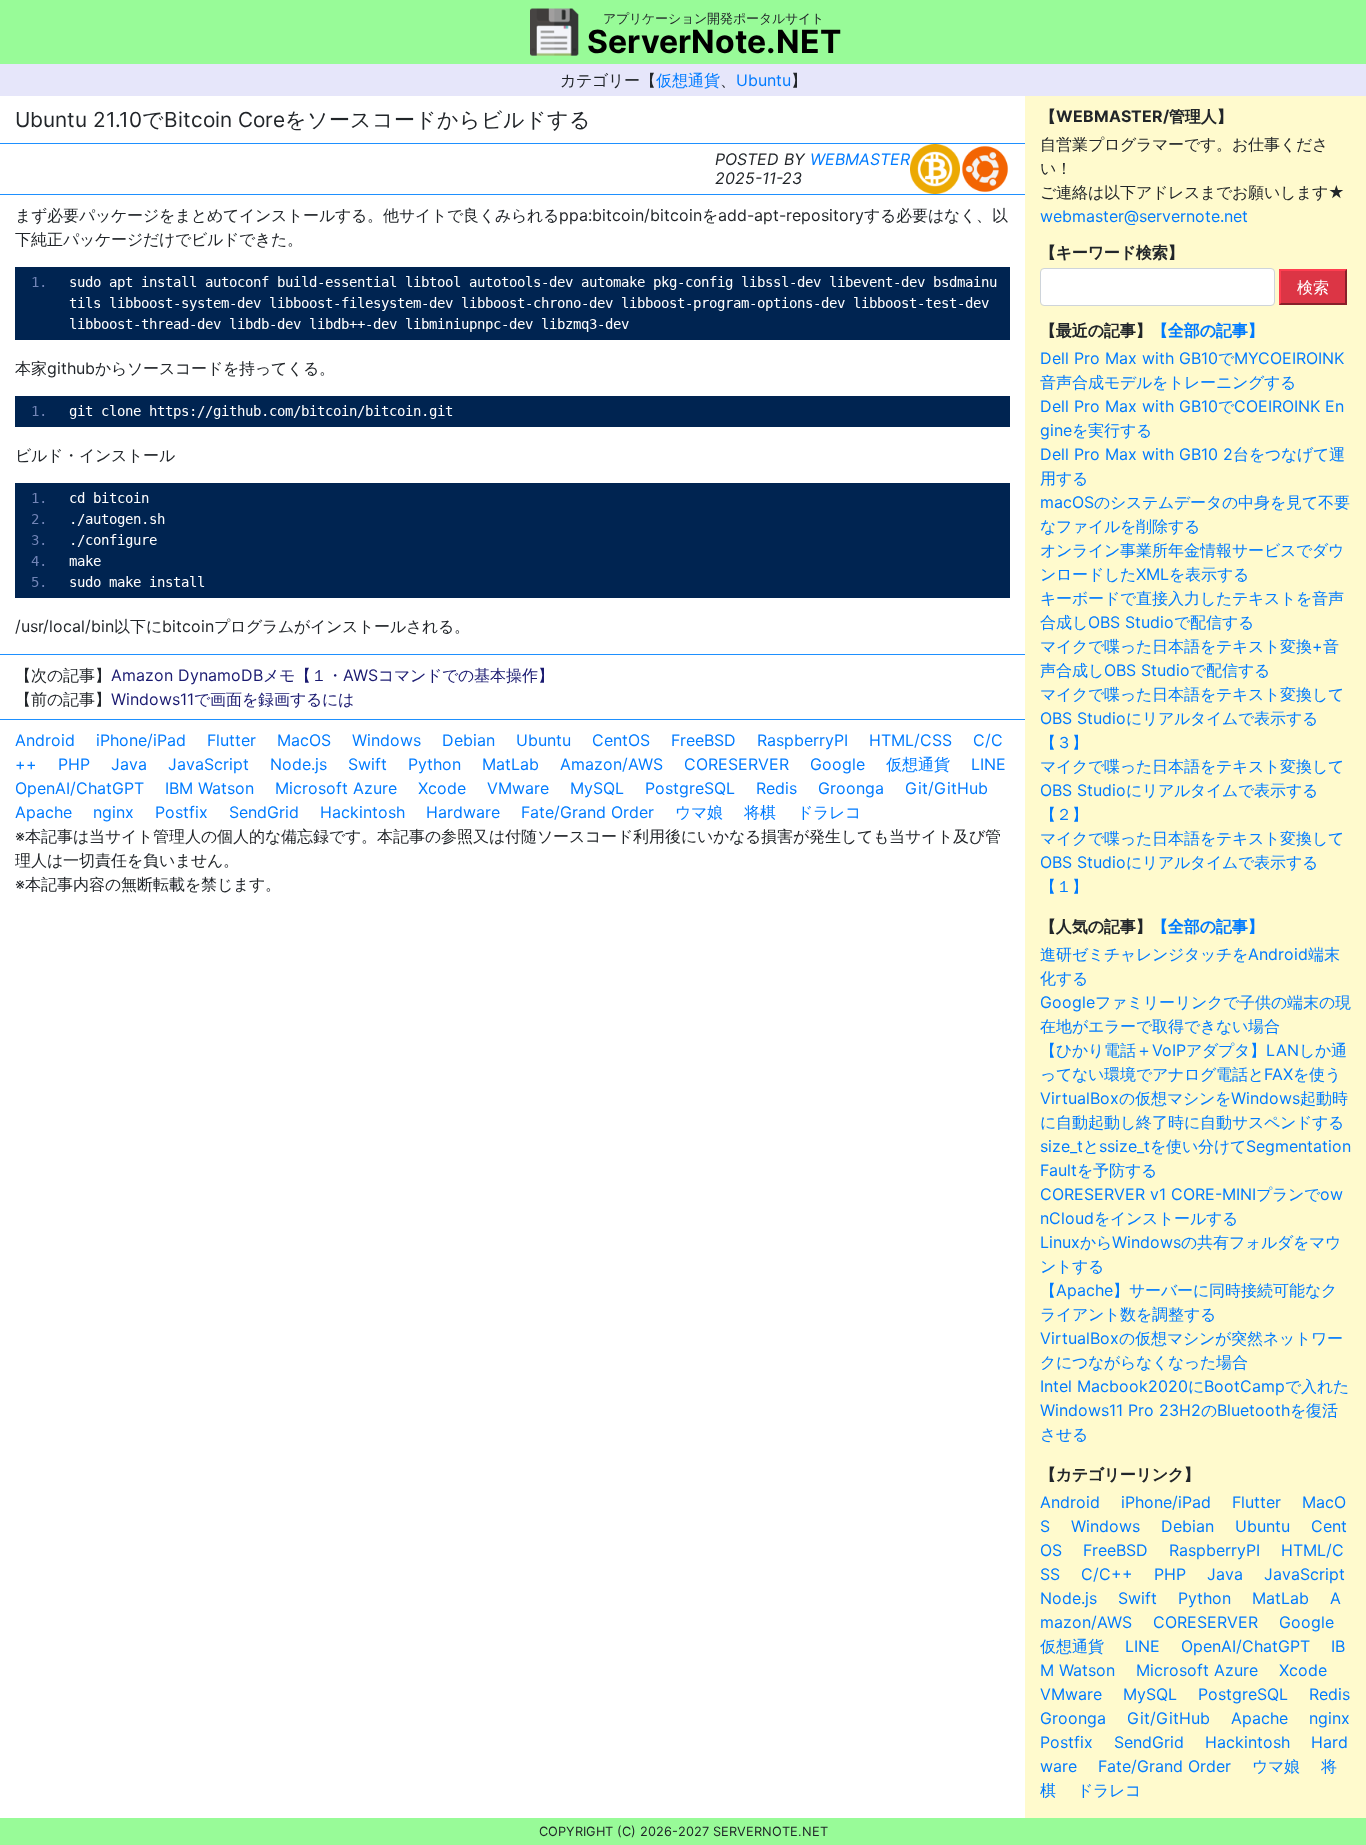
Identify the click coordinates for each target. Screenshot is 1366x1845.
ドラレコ (829, 812)
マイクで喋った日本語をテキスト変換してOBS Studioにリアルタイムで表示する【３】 (1192, 718)
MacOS (304, 740)
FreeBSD (703, 740)
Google (837, 764)
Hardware (463, 812)
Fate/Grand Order (587, 812)
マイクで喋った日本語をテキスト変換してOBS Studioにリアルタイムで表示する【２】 (1192, 790)
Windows (386, 740)
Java (129, 764)
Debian (468, 740)
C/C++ (1107, 1574)
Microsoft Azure (336, 788)
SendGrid (264, 812)
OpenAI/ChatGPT (79, 788)
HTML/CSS (910, 740)
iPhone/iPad (141, 740)
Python (434, 764)
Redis (776, 788)
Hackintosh (362, 812)
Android (45, 740)
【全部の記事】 (1208, 330)
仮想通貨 (688, 80)
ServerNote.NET (714, 41)
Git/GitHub (946, 788)
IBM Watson (209, 788)
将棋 (760, 812)
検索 (1313, 287)
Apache (43, 812)
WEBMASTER (860, 159)
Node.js (298, 764)
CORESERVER (736, 764)
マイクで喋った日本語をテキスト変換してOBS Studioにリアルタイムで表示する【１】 (1192, 862)
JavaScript (208, 764)
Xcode (442, 788)
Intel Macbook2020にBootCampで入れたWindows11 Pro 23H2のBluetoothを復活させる (1194, 1410)
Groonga (851, 788)
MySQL (597, 788)
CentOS (621, 740)
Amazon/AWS (611, 764)
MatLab (510, 764)
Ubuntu (763, 80)
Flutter (231, 740)
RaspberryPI (802, 740)
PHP (74, 764)
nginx (113, 812)
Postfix (181, 812)
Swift (367, 764)
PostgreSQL (690, 788)
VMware (518, 788)
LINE (988, 764)
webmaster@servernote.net (1144, 216)
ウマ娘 (699, 812)
